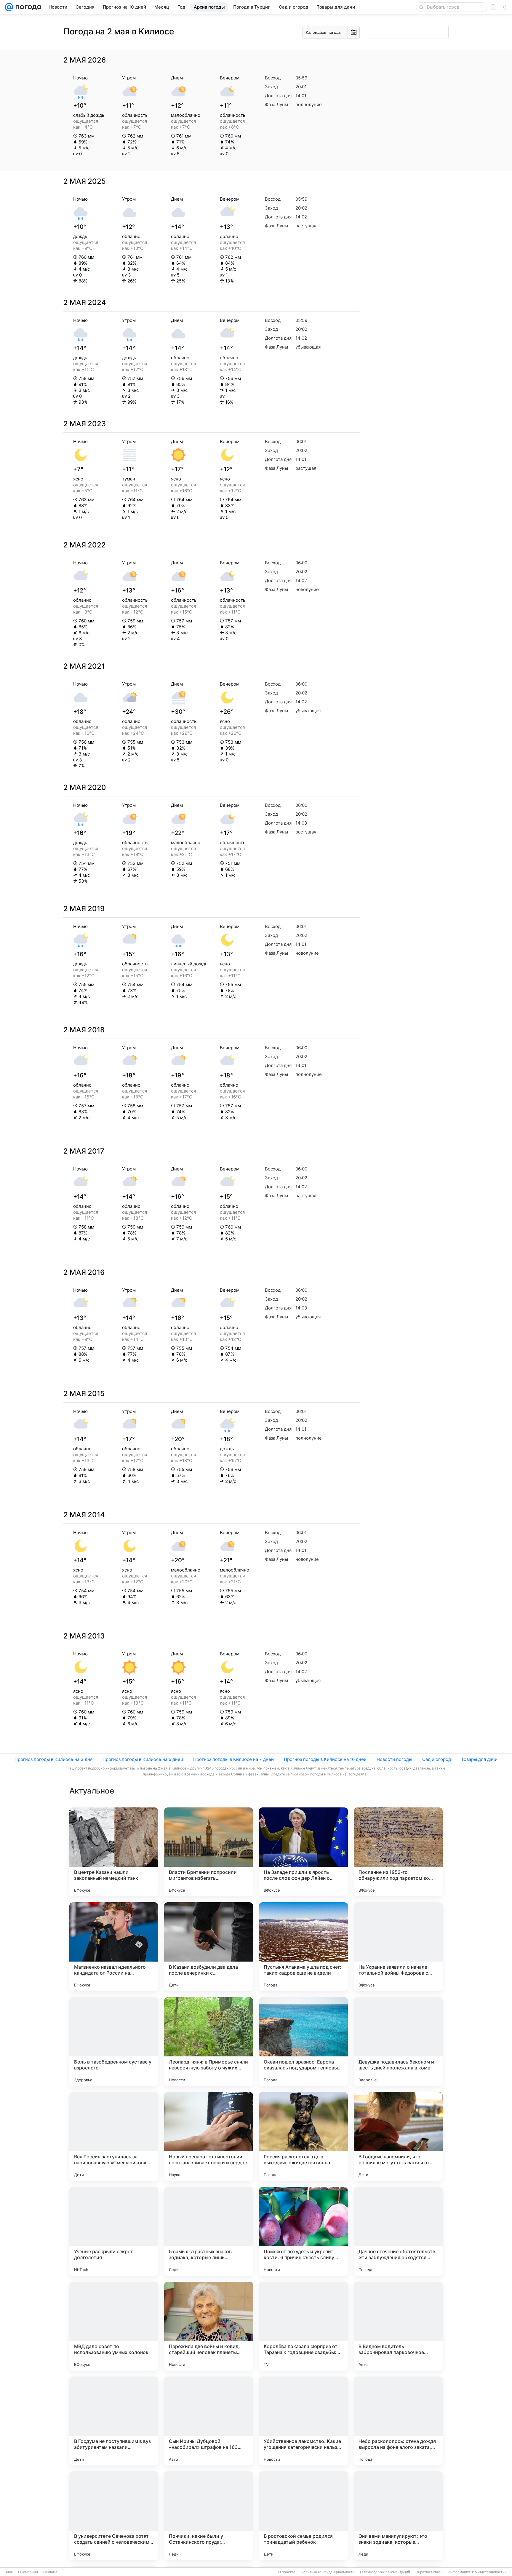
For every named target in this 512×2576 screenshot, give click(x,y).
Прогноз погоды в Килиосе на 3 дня (53, 1759)
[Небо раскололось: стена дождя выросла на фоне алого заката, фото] (398, 2421)
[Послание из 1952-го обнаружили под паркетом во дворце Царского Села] (398, 1852)
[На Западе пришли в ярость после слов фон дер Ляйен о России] (303, 1852)
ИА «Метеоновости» (489, 2572)
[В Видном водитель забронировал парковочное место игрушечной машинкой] (398, 2326)
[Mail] (9, 7)
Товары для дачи (479, 1759)
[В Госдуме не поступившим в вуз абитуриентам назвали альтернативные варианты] (114, 2421)
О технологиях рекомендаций (385, 2572)
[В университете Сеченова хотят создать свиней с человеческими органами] (114, 2516)
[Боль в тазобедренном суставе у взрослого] (114, 2042)
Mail (9, 2572)
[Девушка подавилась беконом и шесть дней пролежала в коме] (398, 2042)
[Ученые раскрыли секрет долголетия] (114, 2231)
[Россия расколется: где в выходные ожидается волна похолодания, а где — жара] (303, 2136)
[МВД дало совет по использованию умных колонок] (114, 2326)
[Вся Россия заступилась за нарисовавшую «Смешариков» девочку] (114, 2136)
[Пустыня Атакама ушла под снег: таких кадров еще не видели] (303, 1947)
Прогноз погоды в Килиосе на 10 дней (325, 1759)
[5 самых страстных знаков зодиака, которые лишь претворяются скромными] (209, 2231)
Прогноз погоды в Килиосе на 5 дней (143, 1759)
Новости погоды (394, 1759)
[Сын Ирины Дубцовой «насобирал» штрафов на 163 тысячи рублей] (209, 2421)
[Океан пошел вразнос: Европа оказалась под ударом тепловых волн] (303, 2042)
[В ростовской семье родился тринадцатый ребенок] (303, 2516)
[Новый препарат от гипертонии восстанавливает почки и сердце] (209, 2136)
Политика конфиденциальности (328, 2572)
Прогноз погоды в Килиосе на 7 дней (233, 1759)
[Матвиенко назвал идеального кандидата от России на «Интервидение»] (114, 1947)
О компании (28, 2572)
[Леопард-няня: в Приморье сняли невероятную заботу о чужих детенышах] (209, 2042)
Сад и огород (437, 1759)
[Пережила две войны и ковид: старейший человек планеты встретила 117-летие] (209, 2326)
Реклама (50, 2572)
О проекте (287, 2572)
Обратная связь (429, 2572)
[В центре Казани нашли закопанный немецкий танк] (114, 1852)
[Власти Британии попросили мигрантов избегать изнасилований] (209, 1852)
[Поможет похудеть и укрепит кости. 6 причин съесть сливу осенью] (303, 2231)
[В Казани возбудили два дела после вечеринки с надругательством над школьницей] (209, 1947)
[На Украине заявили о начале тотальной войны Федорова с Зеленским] (398, 1947)
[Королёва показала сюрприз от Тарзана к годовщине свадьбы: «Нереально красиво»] (303, 2326)
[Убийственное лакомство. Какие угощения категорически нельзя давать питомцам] (303, 2421)
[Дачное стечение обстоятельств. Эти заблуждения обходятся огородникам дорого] (398, 2231)
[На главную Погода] (27, 7)
